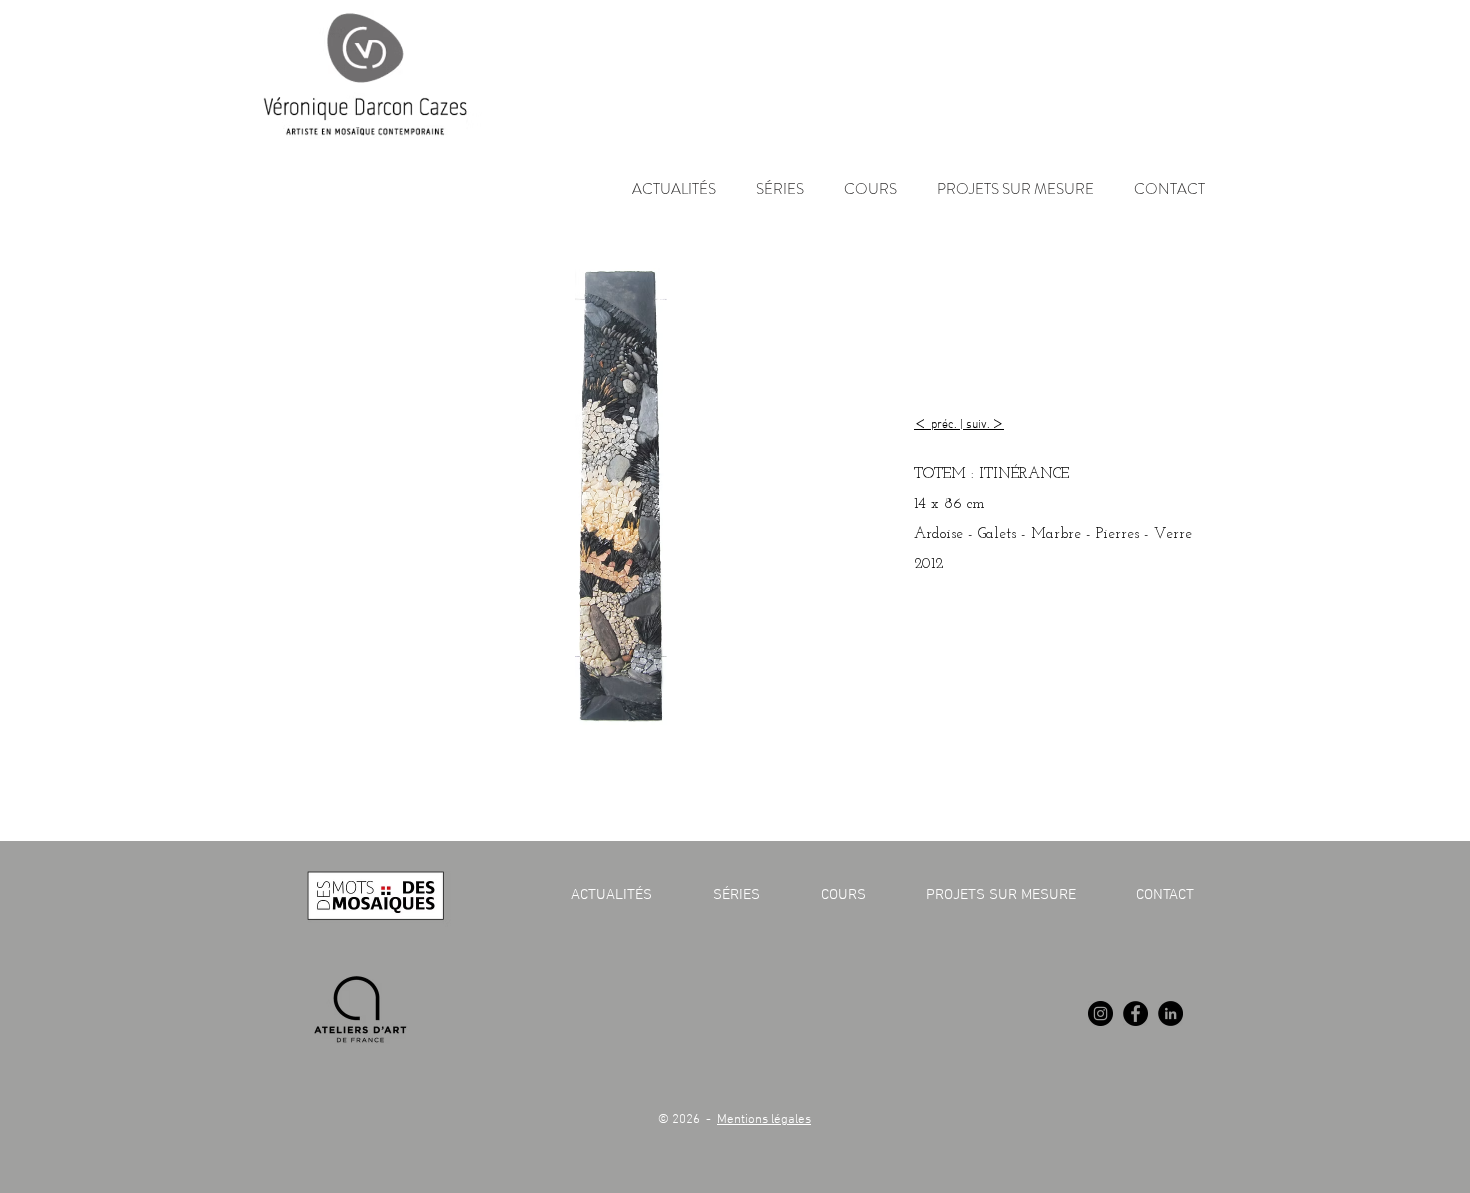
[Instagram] (1100, 1013)
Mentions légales (764, 1120)
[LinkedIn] (1170, 1013)
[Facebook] (1135, 1013)
